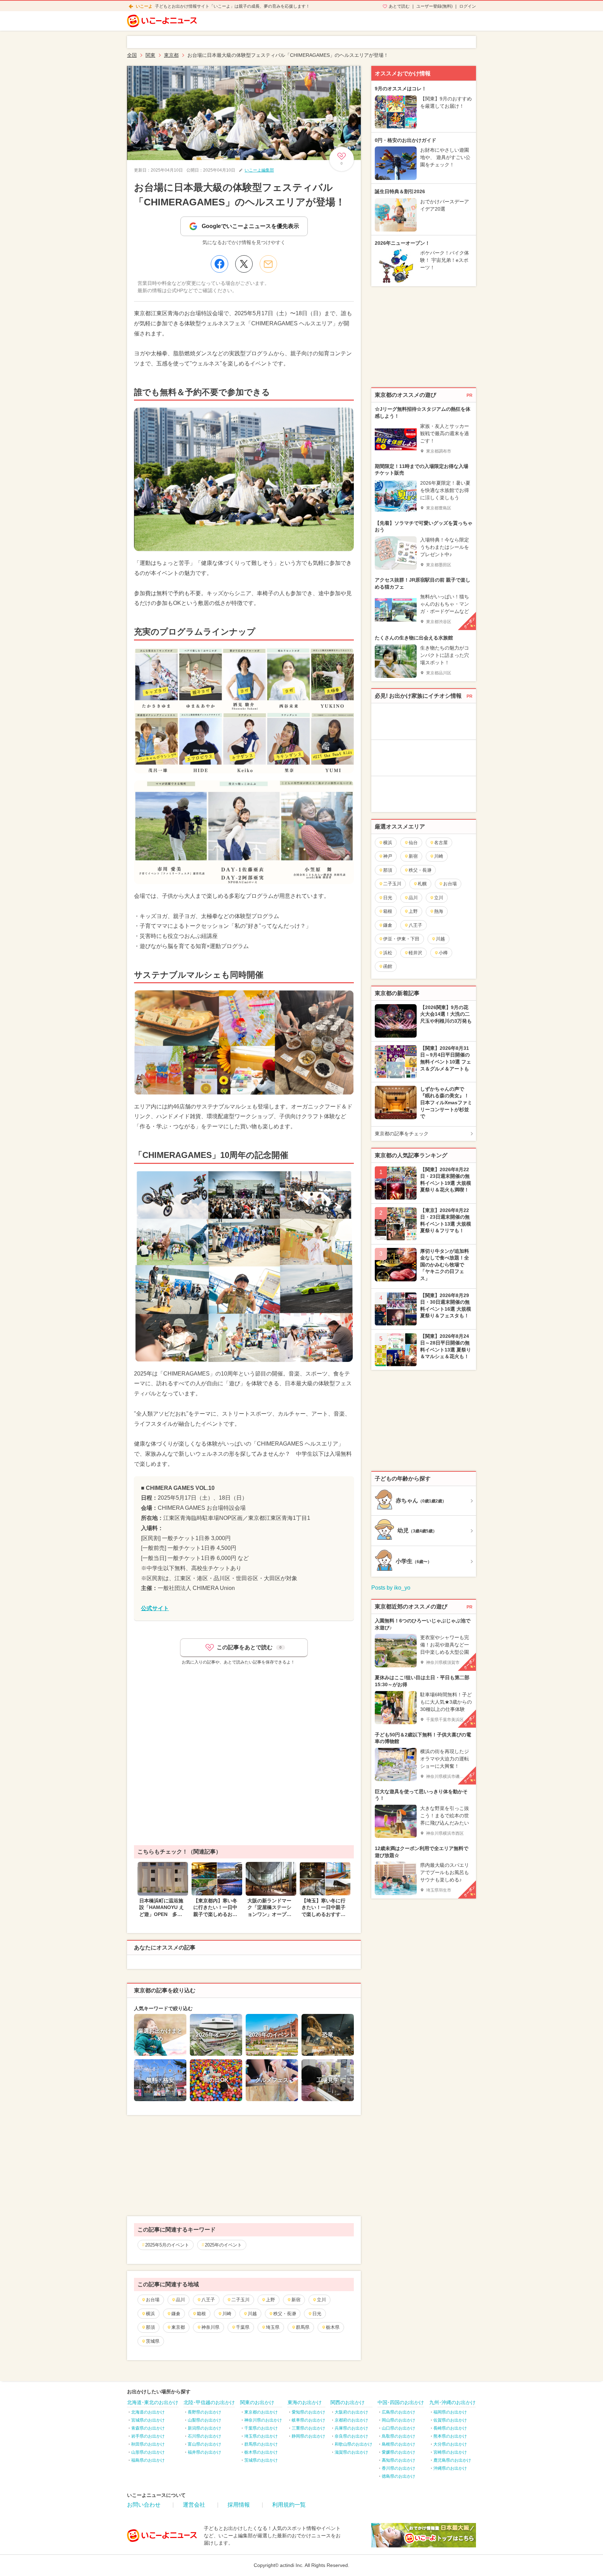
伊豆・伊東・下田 (401, 939)
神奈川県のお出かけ (263, 2420)
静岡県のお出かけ (308, 2436)
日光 (317, 2314)
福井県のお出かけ (204, 2452)
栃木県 (333, 2327)
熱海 (439, 911)
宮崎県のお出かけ (450, 2452)
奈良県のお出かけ (351, 2436)
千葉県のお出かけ (261, 2428)
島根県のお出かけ (399, 2444)
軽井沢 (415, 953)
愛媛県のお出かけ (399, 2452)
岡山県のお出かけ (399, 2420)
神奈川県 (210, 2327)
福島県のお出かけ (148, 2460)
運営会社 (194, 2505)
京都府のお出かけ (351, 2420)
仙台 (413, 843)
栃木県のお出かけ (261, 2452)
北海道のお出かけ (148, 2412)
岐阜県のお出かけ (308, 2420)
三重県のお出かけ (308, 2428)
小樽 (443, 953)
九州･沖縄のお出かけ (452, 2402)
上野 (270, 2300)
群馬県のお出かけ (261, 2444)
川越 (252, 2314)
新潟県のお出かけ (204, 2428)
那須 (150, 2327)
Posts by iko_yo (391, 1588)
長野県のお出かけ (204, 2412)
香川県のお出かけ (399, 2468)
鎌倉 (176, 2314)
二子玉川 (240, 2300)
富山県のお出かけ (204, 2444)
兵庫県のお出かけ (351, 2428)
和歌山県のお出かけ (353, 2444)
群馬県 (303, 2327)
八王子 (208, 2300)
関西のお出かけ (348, 2402)
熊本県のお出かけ (450, 2436)
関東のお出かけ (257, 2402)
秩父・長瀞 (285, 2314)
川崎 (227, 2314)
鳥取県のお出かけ (399, 2436)
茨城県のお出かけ (261, 2460)
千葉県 (243, 2327)
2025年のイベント (223, 2245)
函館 (388, 966)
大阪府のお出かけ (351, 2412)
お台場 (153, 2300)
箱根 (201, 2314)
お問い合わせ (144, 2505)
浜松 (388, 953)
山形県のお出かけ (148, 2452)
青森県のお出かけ (148, 2428)
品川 (180, 2300)
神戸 (388, 856)
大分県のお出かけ (450, 2444)
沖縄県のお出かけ (450, 2468)
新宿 (296, 2300)
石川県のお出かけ (204, 2436)
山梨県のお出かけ (204, 2420)
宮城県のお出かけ (148, 2420)
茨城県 (153, 2341)
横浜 (150, 2314)
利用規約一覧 (289, 2505)
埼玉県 (273, 2327)
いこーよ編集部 (259, 170)
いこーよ (144, 6)
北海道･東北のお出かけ (153, 2402)
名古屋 (441, 843)
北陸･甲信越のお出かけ (209, 2402)
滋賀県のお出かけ (351, 2452)
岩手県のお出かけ (148, 2436)
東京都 (178, 2327)
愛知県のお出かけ (308, 2412)
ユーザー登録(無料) (434, 6)
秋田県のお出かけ (148, 2444)
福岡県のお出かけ (450, 2412)
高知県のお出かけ (399, 2460)
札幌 (422, 884)
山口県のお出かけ (399, 2428)
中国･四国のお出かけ (401, 2402)
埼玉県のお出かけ (261, 2436)
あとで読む (399, 6)
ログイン (468, 6)
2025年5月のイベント (167, 2245)
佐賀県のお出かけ (450, 2420)
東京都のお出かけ (261, 2412)
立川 (321, 2300)
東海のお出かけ (305, 2402)
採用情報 (239, 2505)
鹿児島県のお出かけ (452, 2460)
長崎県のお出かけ (450, 2428)
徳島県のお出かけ (399, 2476)
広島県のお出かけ (399, 2412)
